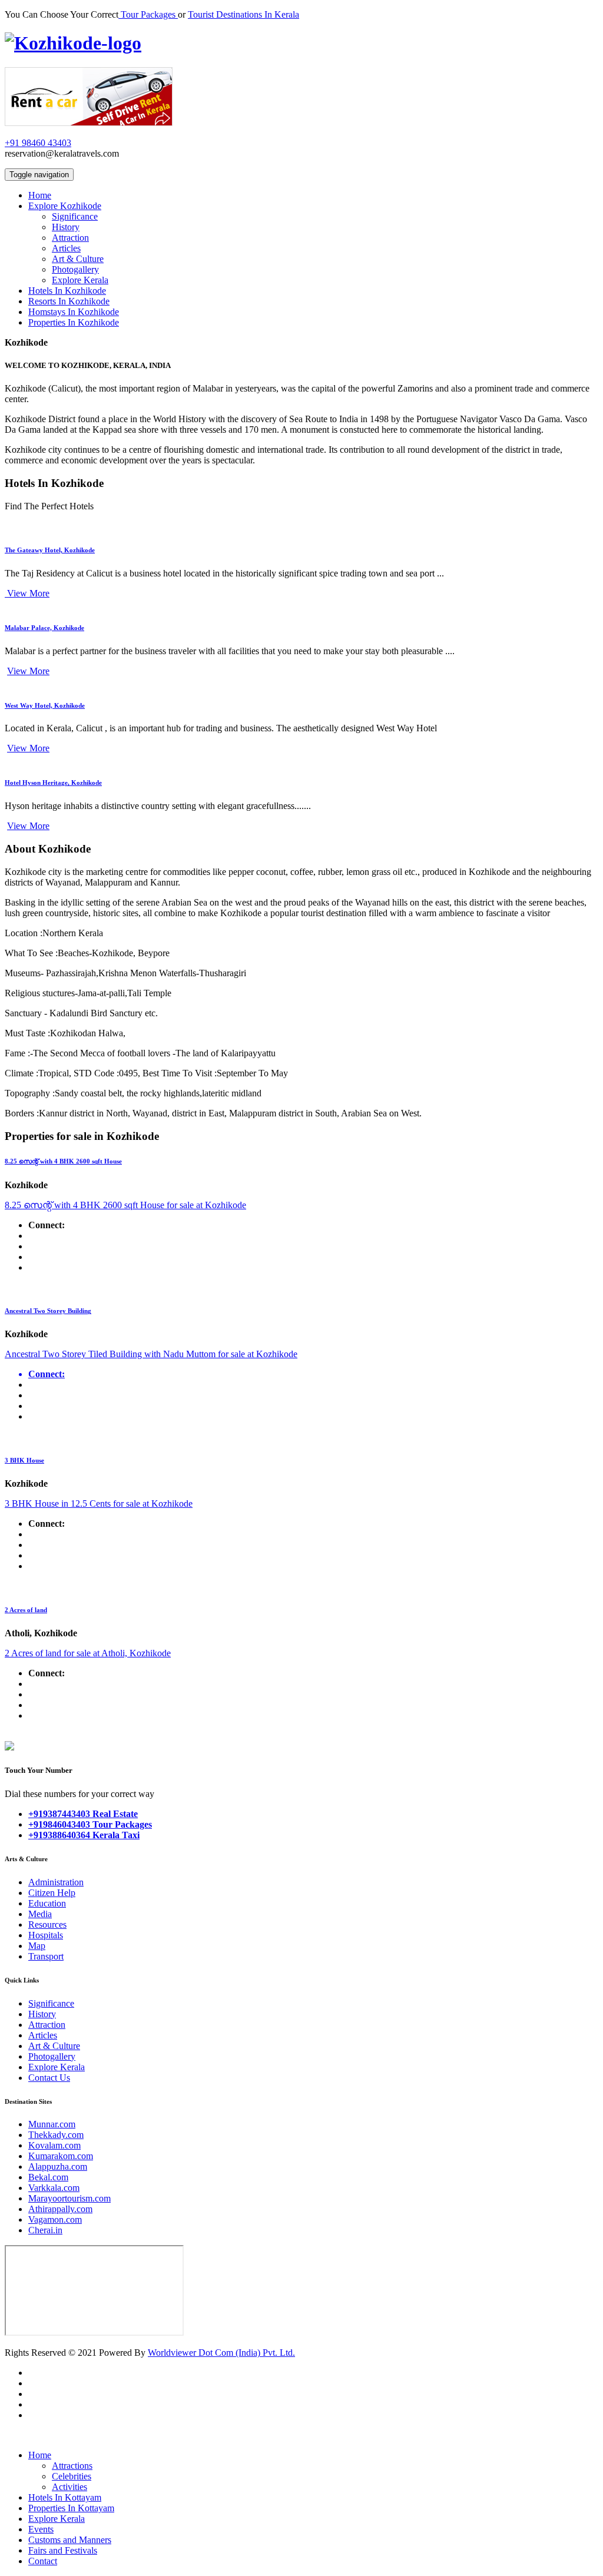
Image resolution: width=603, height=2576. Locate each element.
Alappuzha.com (58, 2166)
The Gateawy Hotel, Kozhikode (50, 550)
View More (27, 593)
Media (40, 1914)
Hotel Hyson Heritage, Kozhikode (53, 783)
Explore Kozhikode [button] (65, 206)
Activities (69, 2487)
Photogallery (75, 269)
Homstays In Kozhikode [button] (74, 312)
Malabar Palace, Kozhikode (44, 628)
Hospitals (46, 1935)
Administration (56, 1882)
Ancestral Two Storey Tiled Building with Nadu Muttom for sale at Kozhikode (151, 1354)
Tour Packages (148, 14)
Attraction (70, 238)
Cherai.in (45, 2230)
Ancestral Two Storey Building (48, 1311)
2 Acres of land (26, 1610)
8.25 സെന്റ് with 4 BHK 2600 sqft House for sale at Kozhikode (125, 1205)
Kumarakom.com (61, 2156)
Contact (43, 2561)
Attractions (72, 2466)
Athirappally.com (60, 2209)
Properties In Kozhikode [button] (74, 322)
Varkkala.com (54, 2188)
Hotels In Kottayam (65, 2497)
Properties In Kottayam (71, 2508)
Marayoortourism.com (69, 2198)
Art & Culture (78, 259)
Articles (66, 248)
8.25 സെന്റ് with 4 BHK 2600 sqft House (63, 1161)
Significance (75, 216)
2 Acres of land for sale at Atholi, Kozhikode (88, 1653)
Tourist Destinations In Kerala (243, 14)
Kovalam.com (54, 2145)
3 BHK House (24, 1460)
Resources (47, 1924)
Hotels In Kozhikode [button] (67, 291)
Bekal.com (48, 2177)
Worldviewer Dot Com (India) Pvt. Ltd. (221, 2353)
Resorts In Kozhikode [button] (69, 301)
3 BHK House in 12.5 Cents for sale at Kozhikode (99, 1504)
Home (40, 2455)
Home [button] (40, 195)
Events (41, 2529)
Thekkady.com (56, 2135)
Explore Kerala (80, 280)
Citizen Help (52, 1893)
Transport (46, 1956)
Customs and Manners (70, 2540)
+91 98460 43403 (38, 143)
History (66, 227)
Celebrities (72, 2476)
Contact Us (49, 2078)
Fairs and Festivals (63, 2550)
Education (47, 1903)
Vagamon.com (55, 2219)
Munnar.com (52, 2124)
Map (37, 1946)
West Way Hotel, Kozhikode (45, 705)
